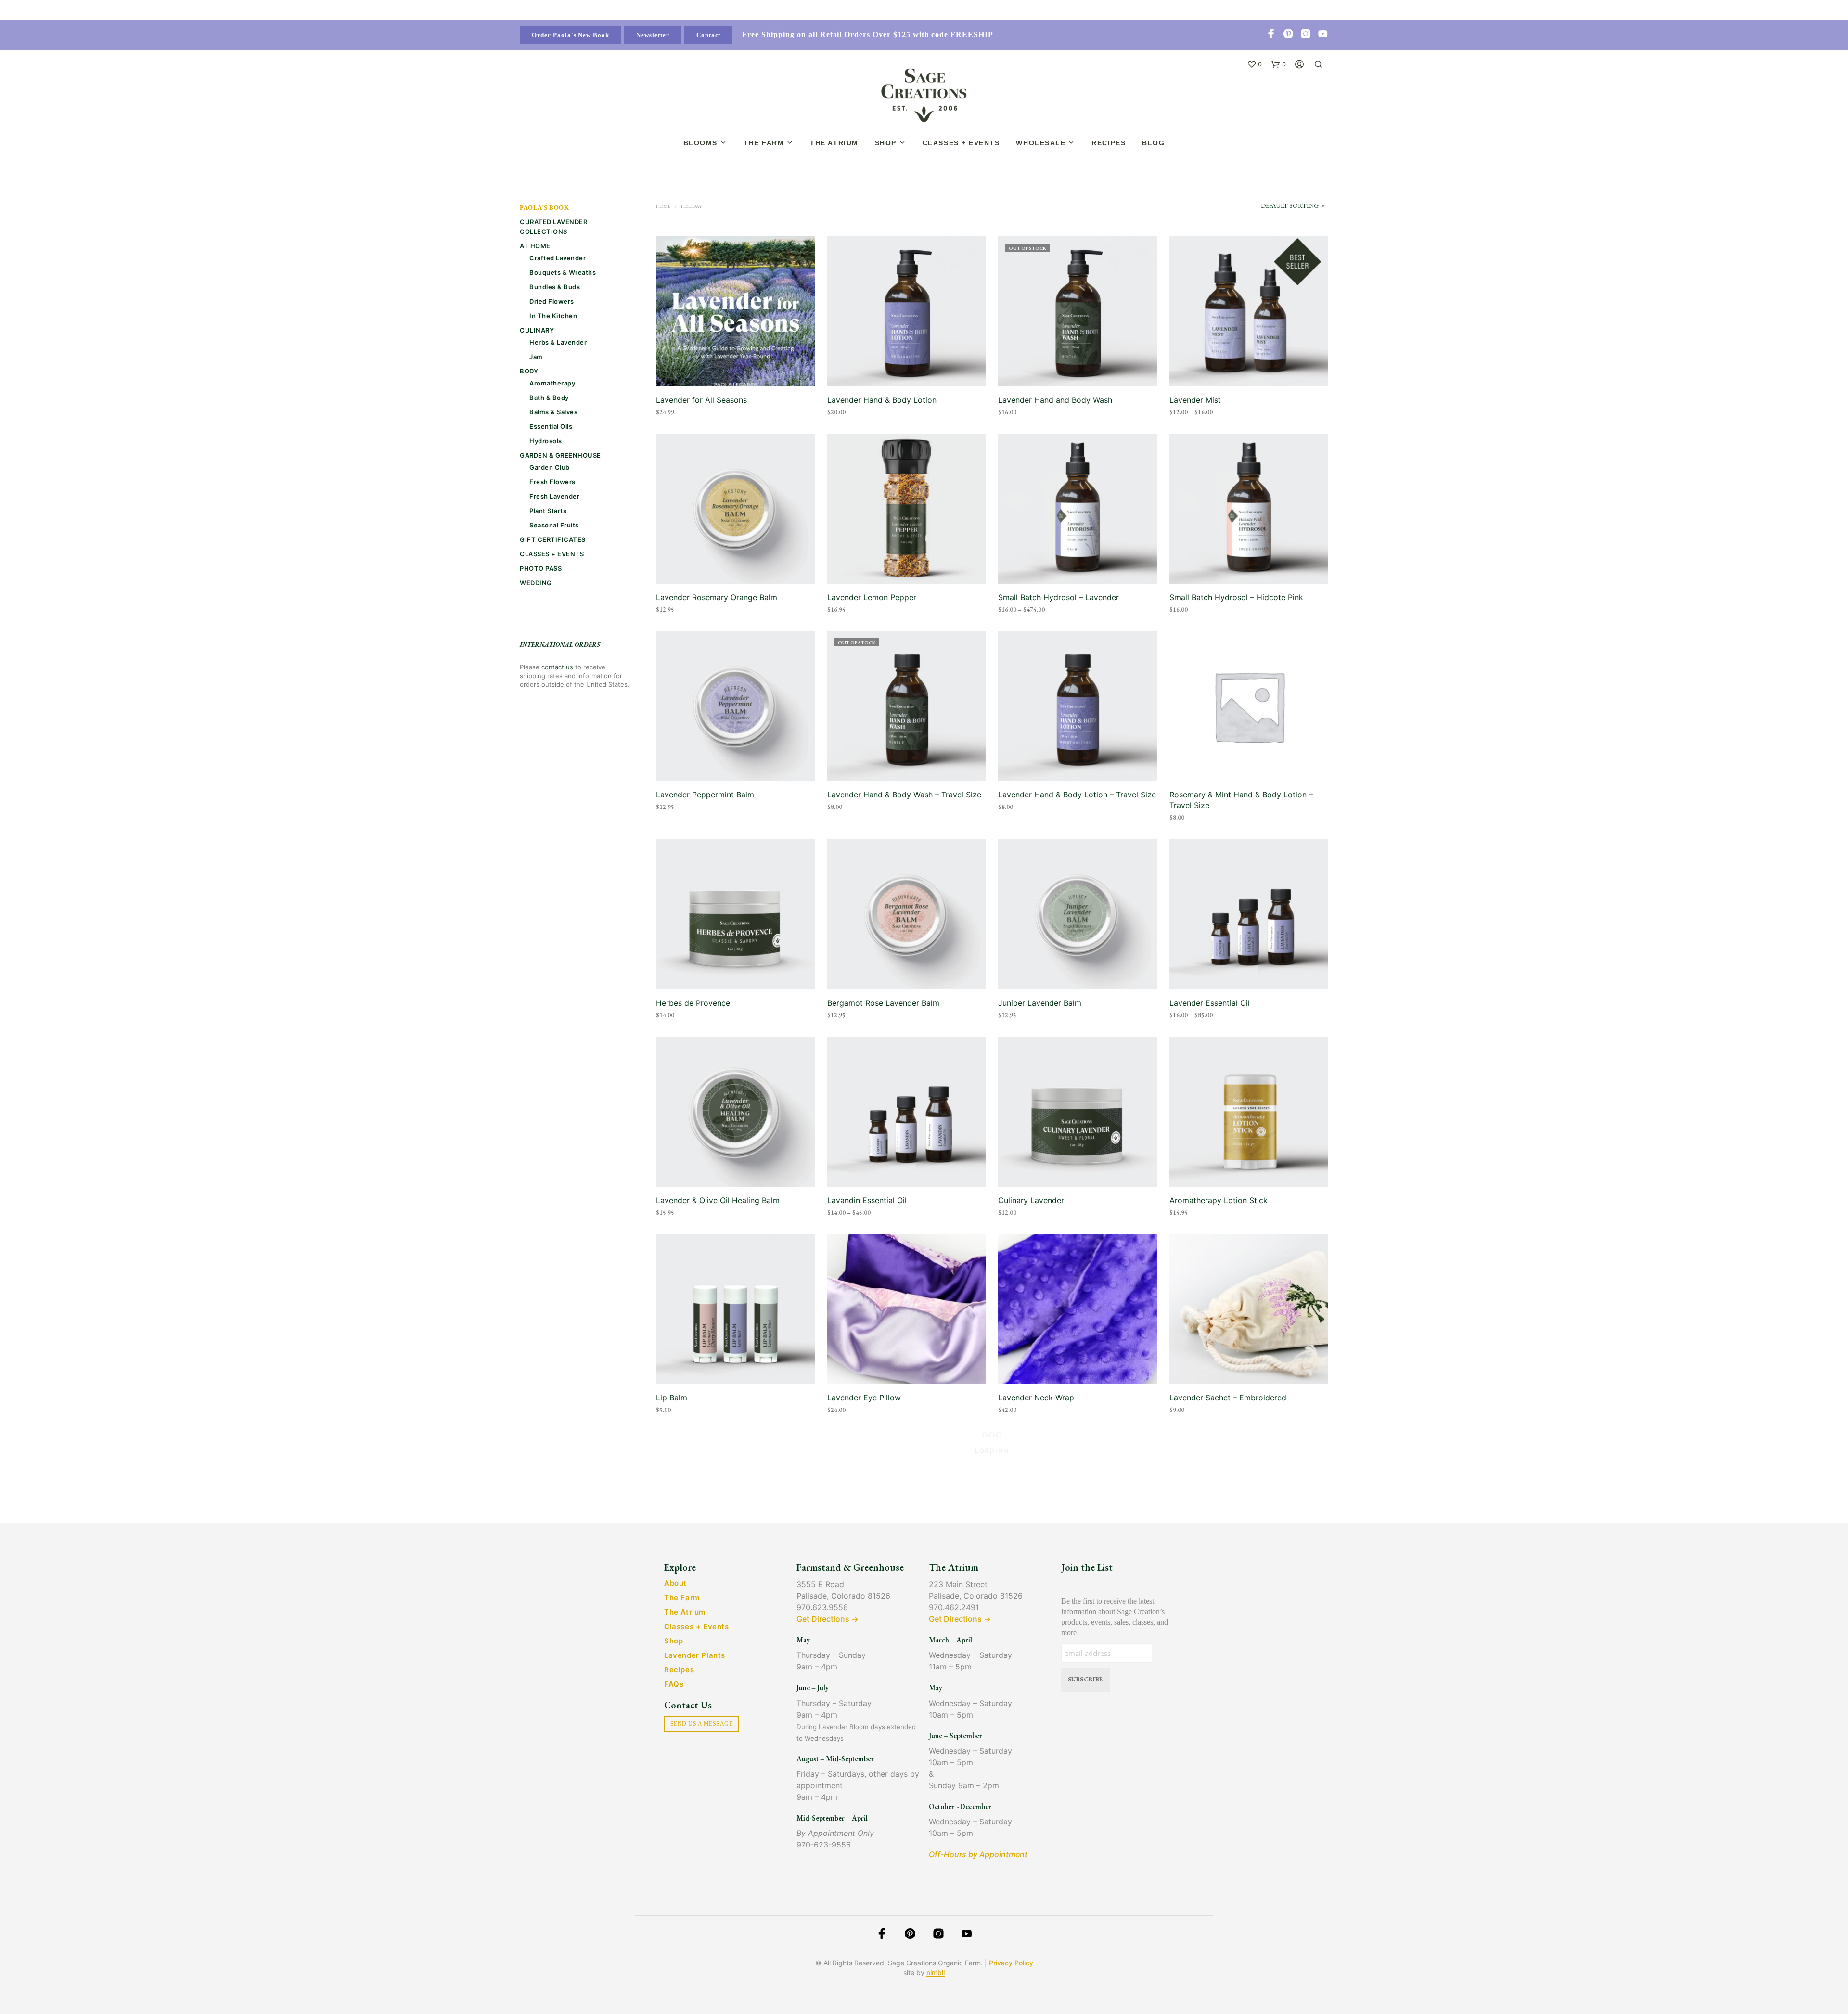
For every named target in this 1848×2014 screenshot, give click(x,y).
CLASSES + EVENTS (552, 554)
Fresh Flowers (552, 482)
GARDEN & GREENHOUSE (560, 455)
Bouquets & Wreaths (563, 272)
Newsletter (653, 35)
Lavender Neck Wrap (1036, 1398)
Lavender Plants (695, 1655)
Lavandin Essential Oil (867, 1200)
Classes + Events (961, 143)
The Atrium (834, 143)
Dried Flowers (552, 301)
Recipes (1109, 143)
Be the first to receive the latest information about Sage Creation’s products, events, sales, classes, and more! (1115, 1617)
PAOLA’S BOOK (544, 208)
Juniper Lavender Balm (1040, 1003)
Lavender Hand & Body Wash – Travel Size (904, 795)
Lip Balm (672, 1398)
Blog (1153, 143)
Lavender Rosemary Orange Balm (717, 597)
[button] (1254, 64)
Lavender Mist (1195, 400)
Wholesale (1041, 143)
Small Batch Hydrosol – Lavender (1059, 597)
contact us (557, 667)
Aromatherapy (552, 383)
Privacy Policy (1011, 1963)
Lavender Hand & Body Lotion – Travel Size (1077, 795)
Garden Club (550, 467)
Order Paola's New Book (571, 35)
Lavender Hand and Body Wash (1055, 400)
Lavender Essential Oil (1210, 1003)
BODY (529, 371)
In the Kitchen (553, 316)
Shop (886, 143)
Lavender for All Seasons (701, 400)
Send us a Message (701, 1724)
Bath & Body (549, 398)
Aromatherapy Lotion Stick (1219, 1200)
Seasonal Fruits (554, 525)
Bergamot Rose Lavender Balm (883, 1003)
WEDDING (536, 583)
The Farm (764, 143)
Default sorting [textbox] (1290, 206)
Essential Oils (551, 426)
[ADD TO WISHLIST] (736, 368)
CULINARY (537, 330)
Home (663, 206)
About (675, 1583)
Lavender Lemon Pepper (872, 597)
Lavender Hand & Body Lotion (882, 400)
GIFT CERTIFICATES (553, 539)
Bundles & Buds (555, 287)
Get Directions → (828, 1619)
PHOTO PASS (541, 568)
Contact (709, 35)
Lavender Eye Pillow (864, 1398)
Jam (536, 357)
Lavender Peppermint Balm (705, 795)
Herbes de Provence (693, 1003)
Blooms (700, 143)
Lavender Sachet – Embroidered (1228, 1398)
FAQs (674, 1684)
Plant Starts (548, 511)
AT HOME (535, 246)
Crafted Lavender (558, 258)
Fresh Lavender (554, 496)
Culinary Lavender (1031, 1200)
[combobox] (1283, 210)
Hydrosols (546, 441)
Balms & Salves (553, 412)
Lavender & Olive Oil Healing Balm (718, 1200)
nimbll (936, 1973)
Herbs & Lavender (558, 342)
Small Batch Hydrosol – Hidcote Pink (1236, 597)
